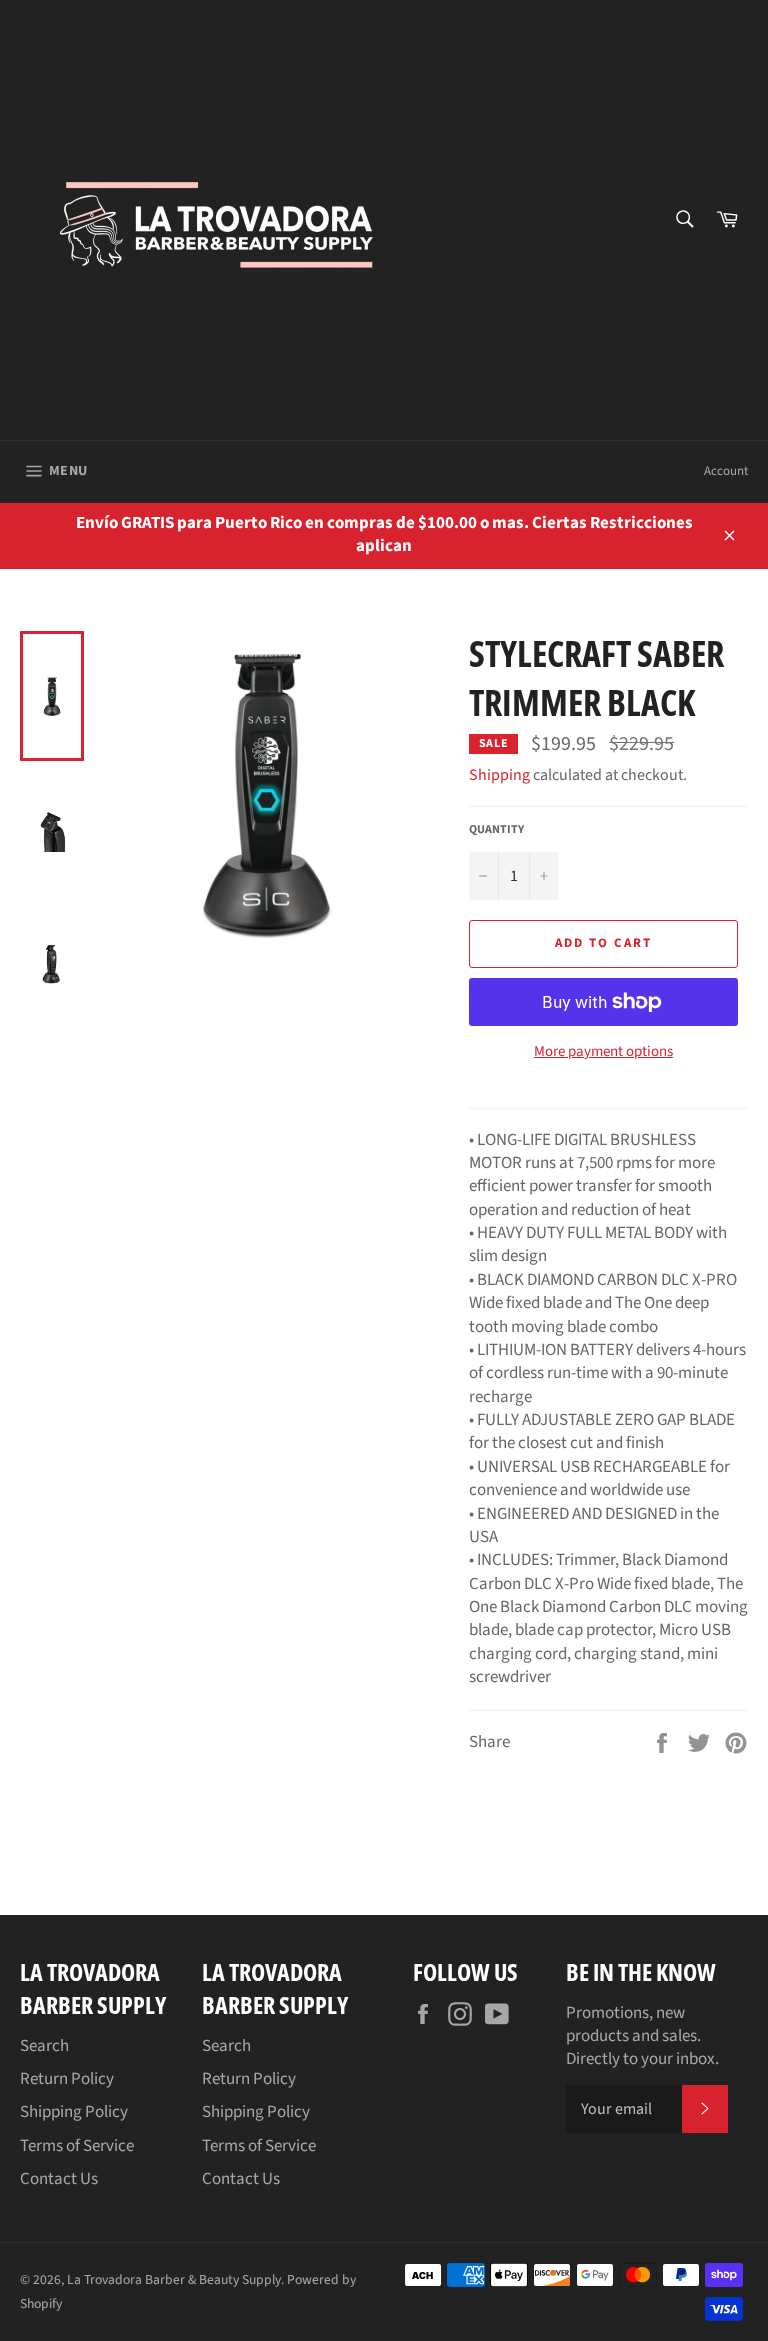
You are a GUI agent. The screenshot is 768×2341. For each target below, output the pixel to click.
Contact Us (59, 2179)
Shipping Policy (74, 2112)
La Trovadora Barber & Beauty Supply (174, 2279)
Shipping (499, 775)
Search (44, 2046)
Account (726, 471)
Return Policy (67, 2079)
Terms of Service (77, 2146)
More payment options (603, 1052)
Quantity (496, 830)
